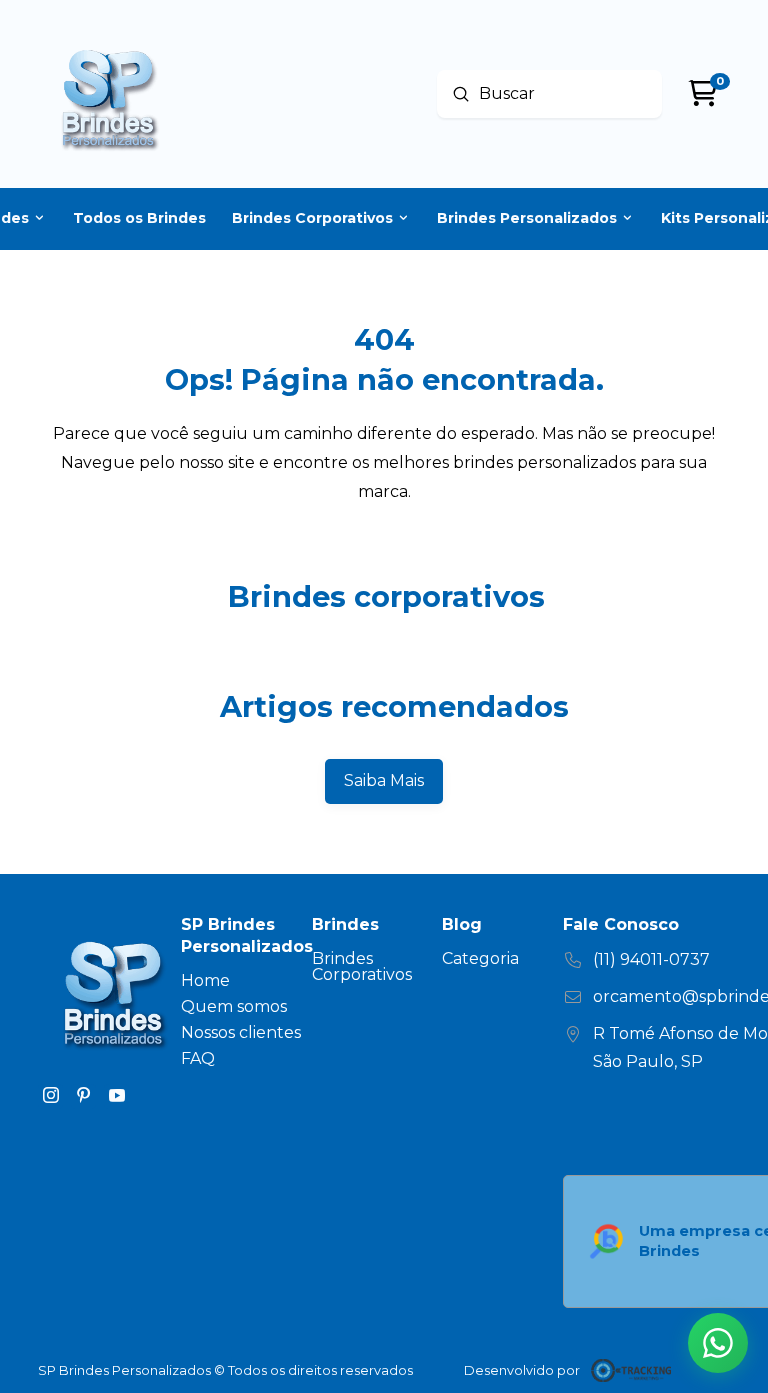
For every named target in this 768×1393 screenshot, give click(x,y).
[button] (718, 1343)
